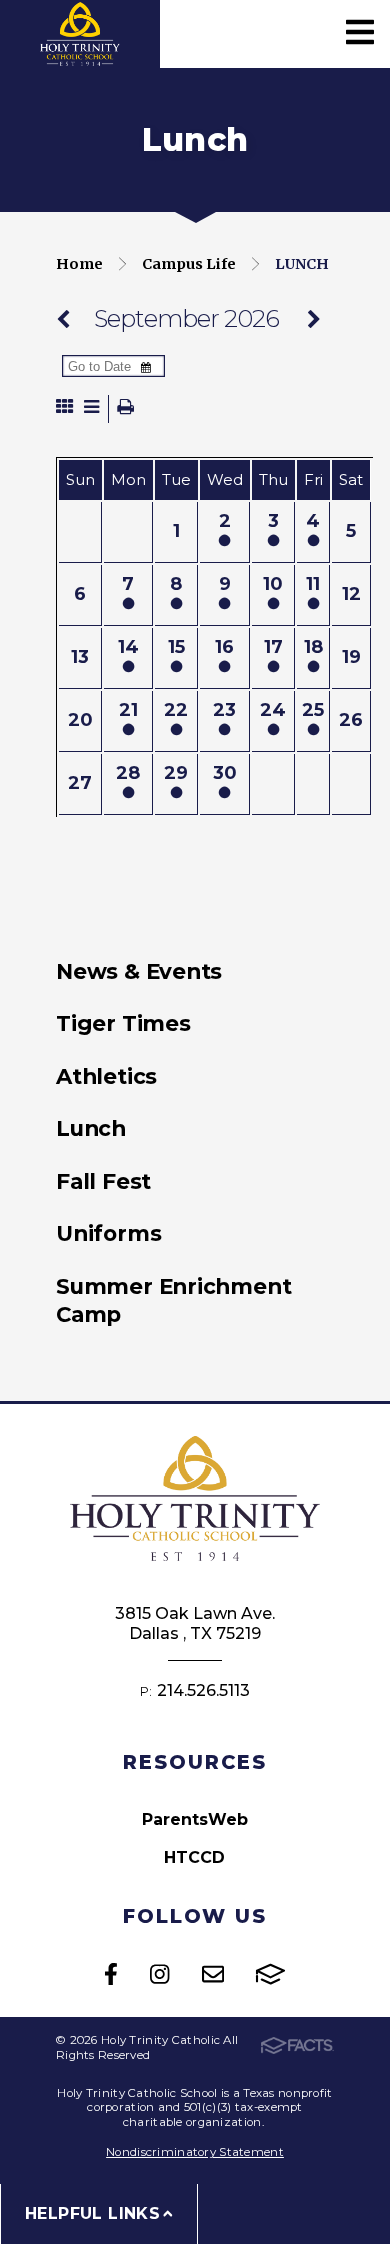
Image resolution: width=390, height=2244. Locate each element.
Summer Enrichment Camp (173, 1300)
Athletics (106, 1076)
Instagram (159, 1974)
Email (213, 1974)
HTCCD (194, 1857)
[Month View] (65, 408)
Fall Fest (103, 1181)
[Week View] (91, 408)
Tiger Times (123, 1023)
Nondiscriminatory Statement (195, 2152)
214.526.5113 (203, 1690)
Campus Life (189, 264)
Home (79, 264)
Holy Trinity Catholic (80, 34)
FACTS (270, 1974)
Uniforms (108, 1233)
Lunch (302, 264)
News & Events (139, 971)
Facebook (111, 1974)
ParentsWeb (195, 1819)
